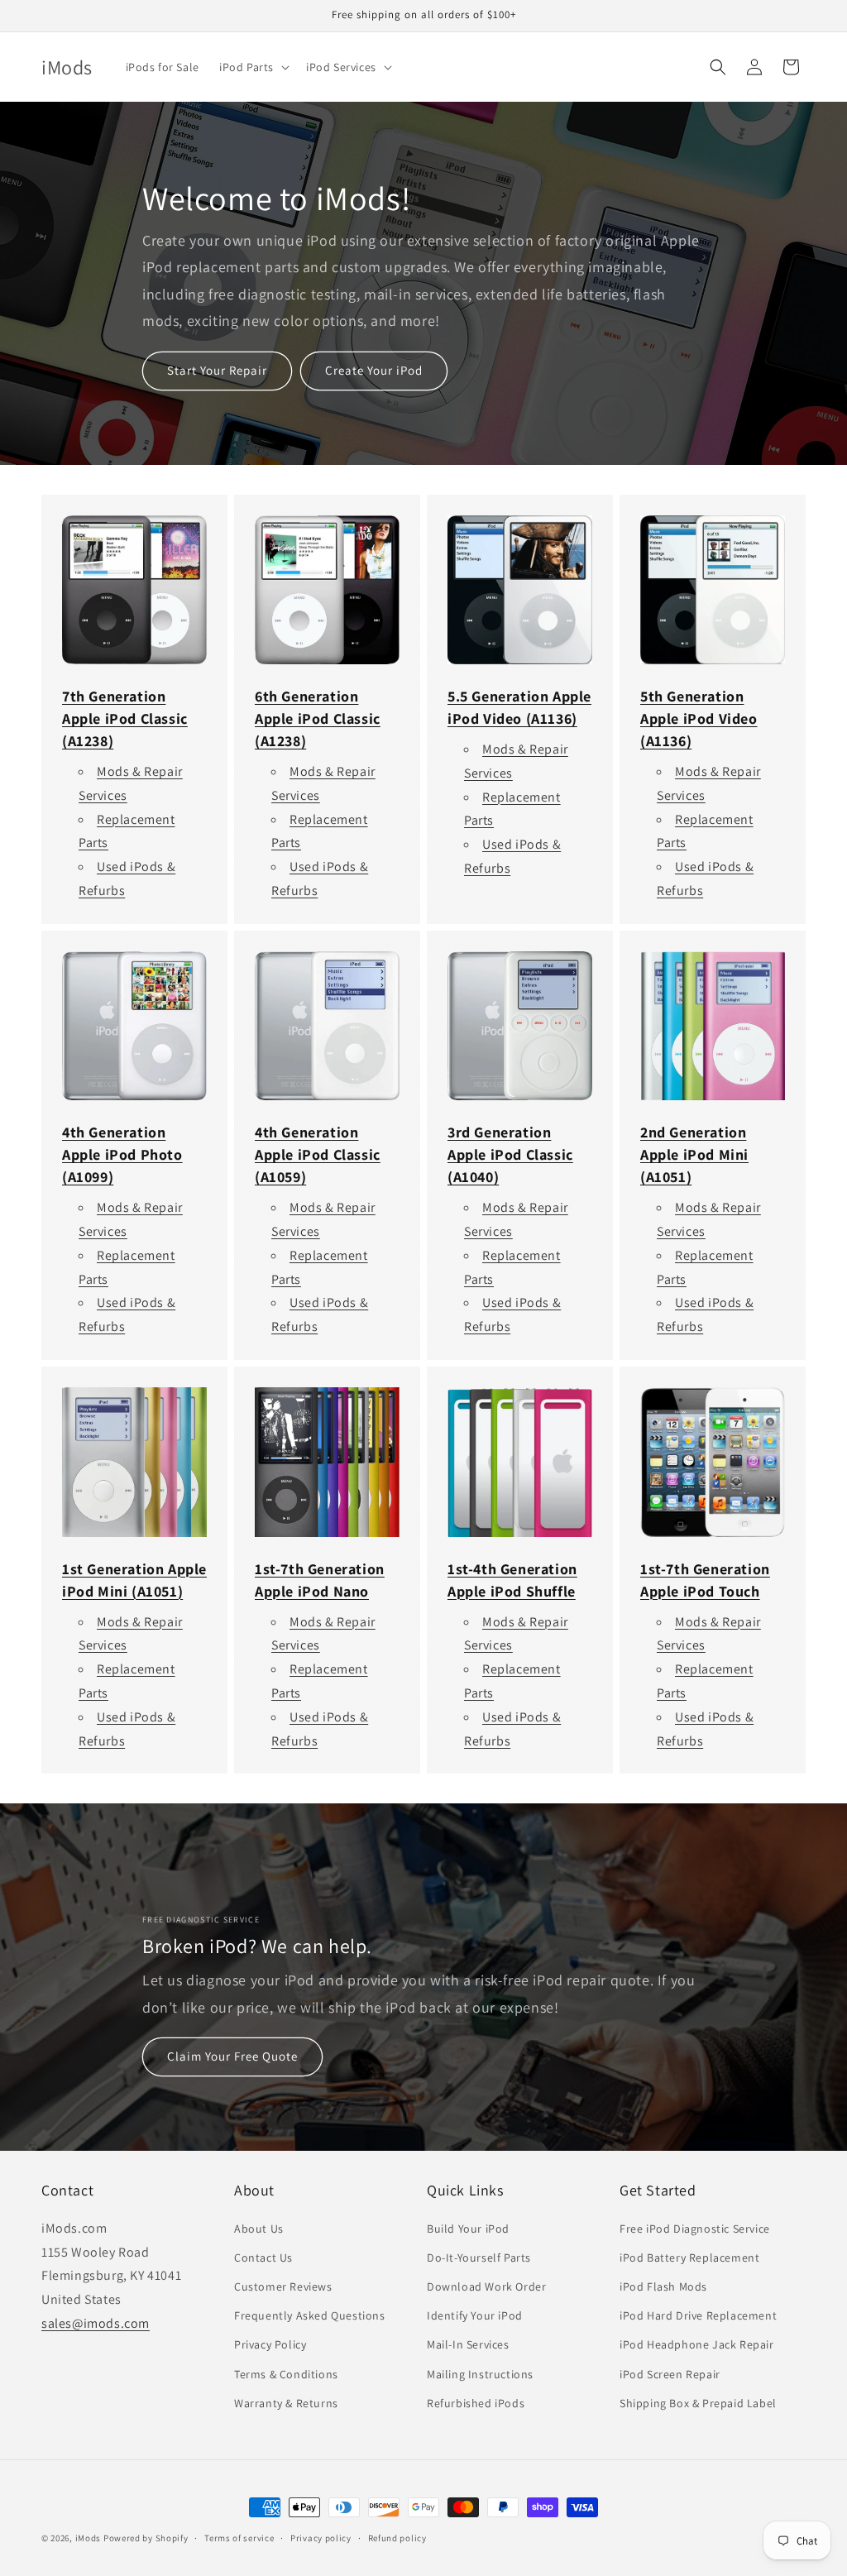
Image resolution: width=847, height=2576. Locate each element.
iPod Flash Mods (663, 2286)
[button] (253, 67)
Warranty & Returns (286, 2403)
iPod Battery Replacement (689, 2258)
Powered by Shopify (146, 2538)
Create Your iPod (374, 370)
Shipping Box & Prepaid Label (698, 2403)
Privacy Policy (270, 2344)
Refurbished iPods (476, 2403)
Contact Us (263, 2258)
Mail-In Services (468, 2344)
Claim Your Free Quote (232, 2057)
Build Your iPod (468, 2229)
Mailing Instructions (480, 2374)
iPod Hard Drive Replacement (698, 2315)
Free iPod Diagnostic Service (695, 2229)
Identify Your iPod (475, 2315)
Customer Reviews (283, 2286)
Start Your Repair (217, 370)
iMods (89, 2538)
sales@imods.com (96, 2323)
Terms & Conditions (286, 2374)
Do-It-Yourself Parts (479, 2258)
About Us (259, 2229)
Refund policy (397, 2538)
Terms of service (239, 2538)
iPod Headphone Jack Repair (697, 2344)
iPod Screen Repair (670, 2374)
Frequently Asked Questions (310, 2315)
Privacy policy (321, 2538)
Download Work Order (486, 2286)
